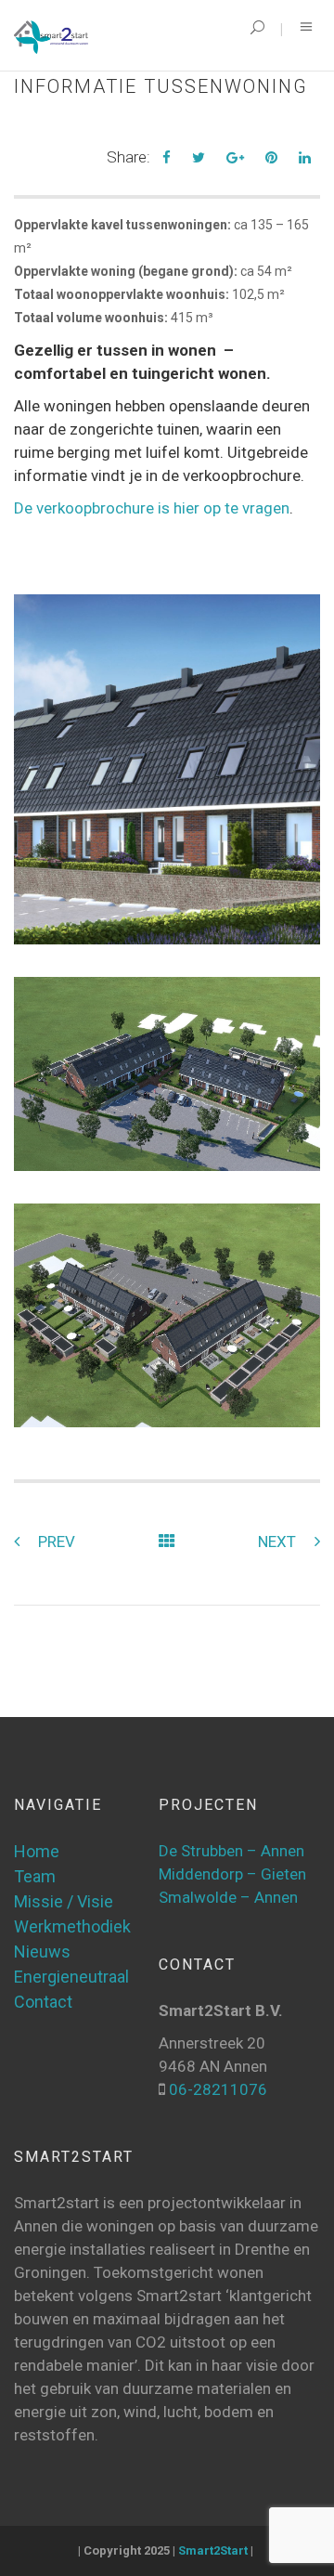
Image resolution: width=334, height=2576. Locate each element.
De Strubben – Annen (231, 1851)
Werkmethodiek (72, 1926)
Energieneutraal (71, 1977)
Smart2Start (213, 2550)
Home (37, 1851)
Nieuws (42, 1952)
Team (35, 1876)
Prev (57, 1542)
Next (277, 1542)
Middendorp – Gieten (232, 1874)
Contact (43, 2002)
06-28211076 (216, 2089)
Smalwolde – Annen (228, 1897)
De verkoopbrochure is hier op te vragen (152, 508)
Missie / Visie (64, 1901)
